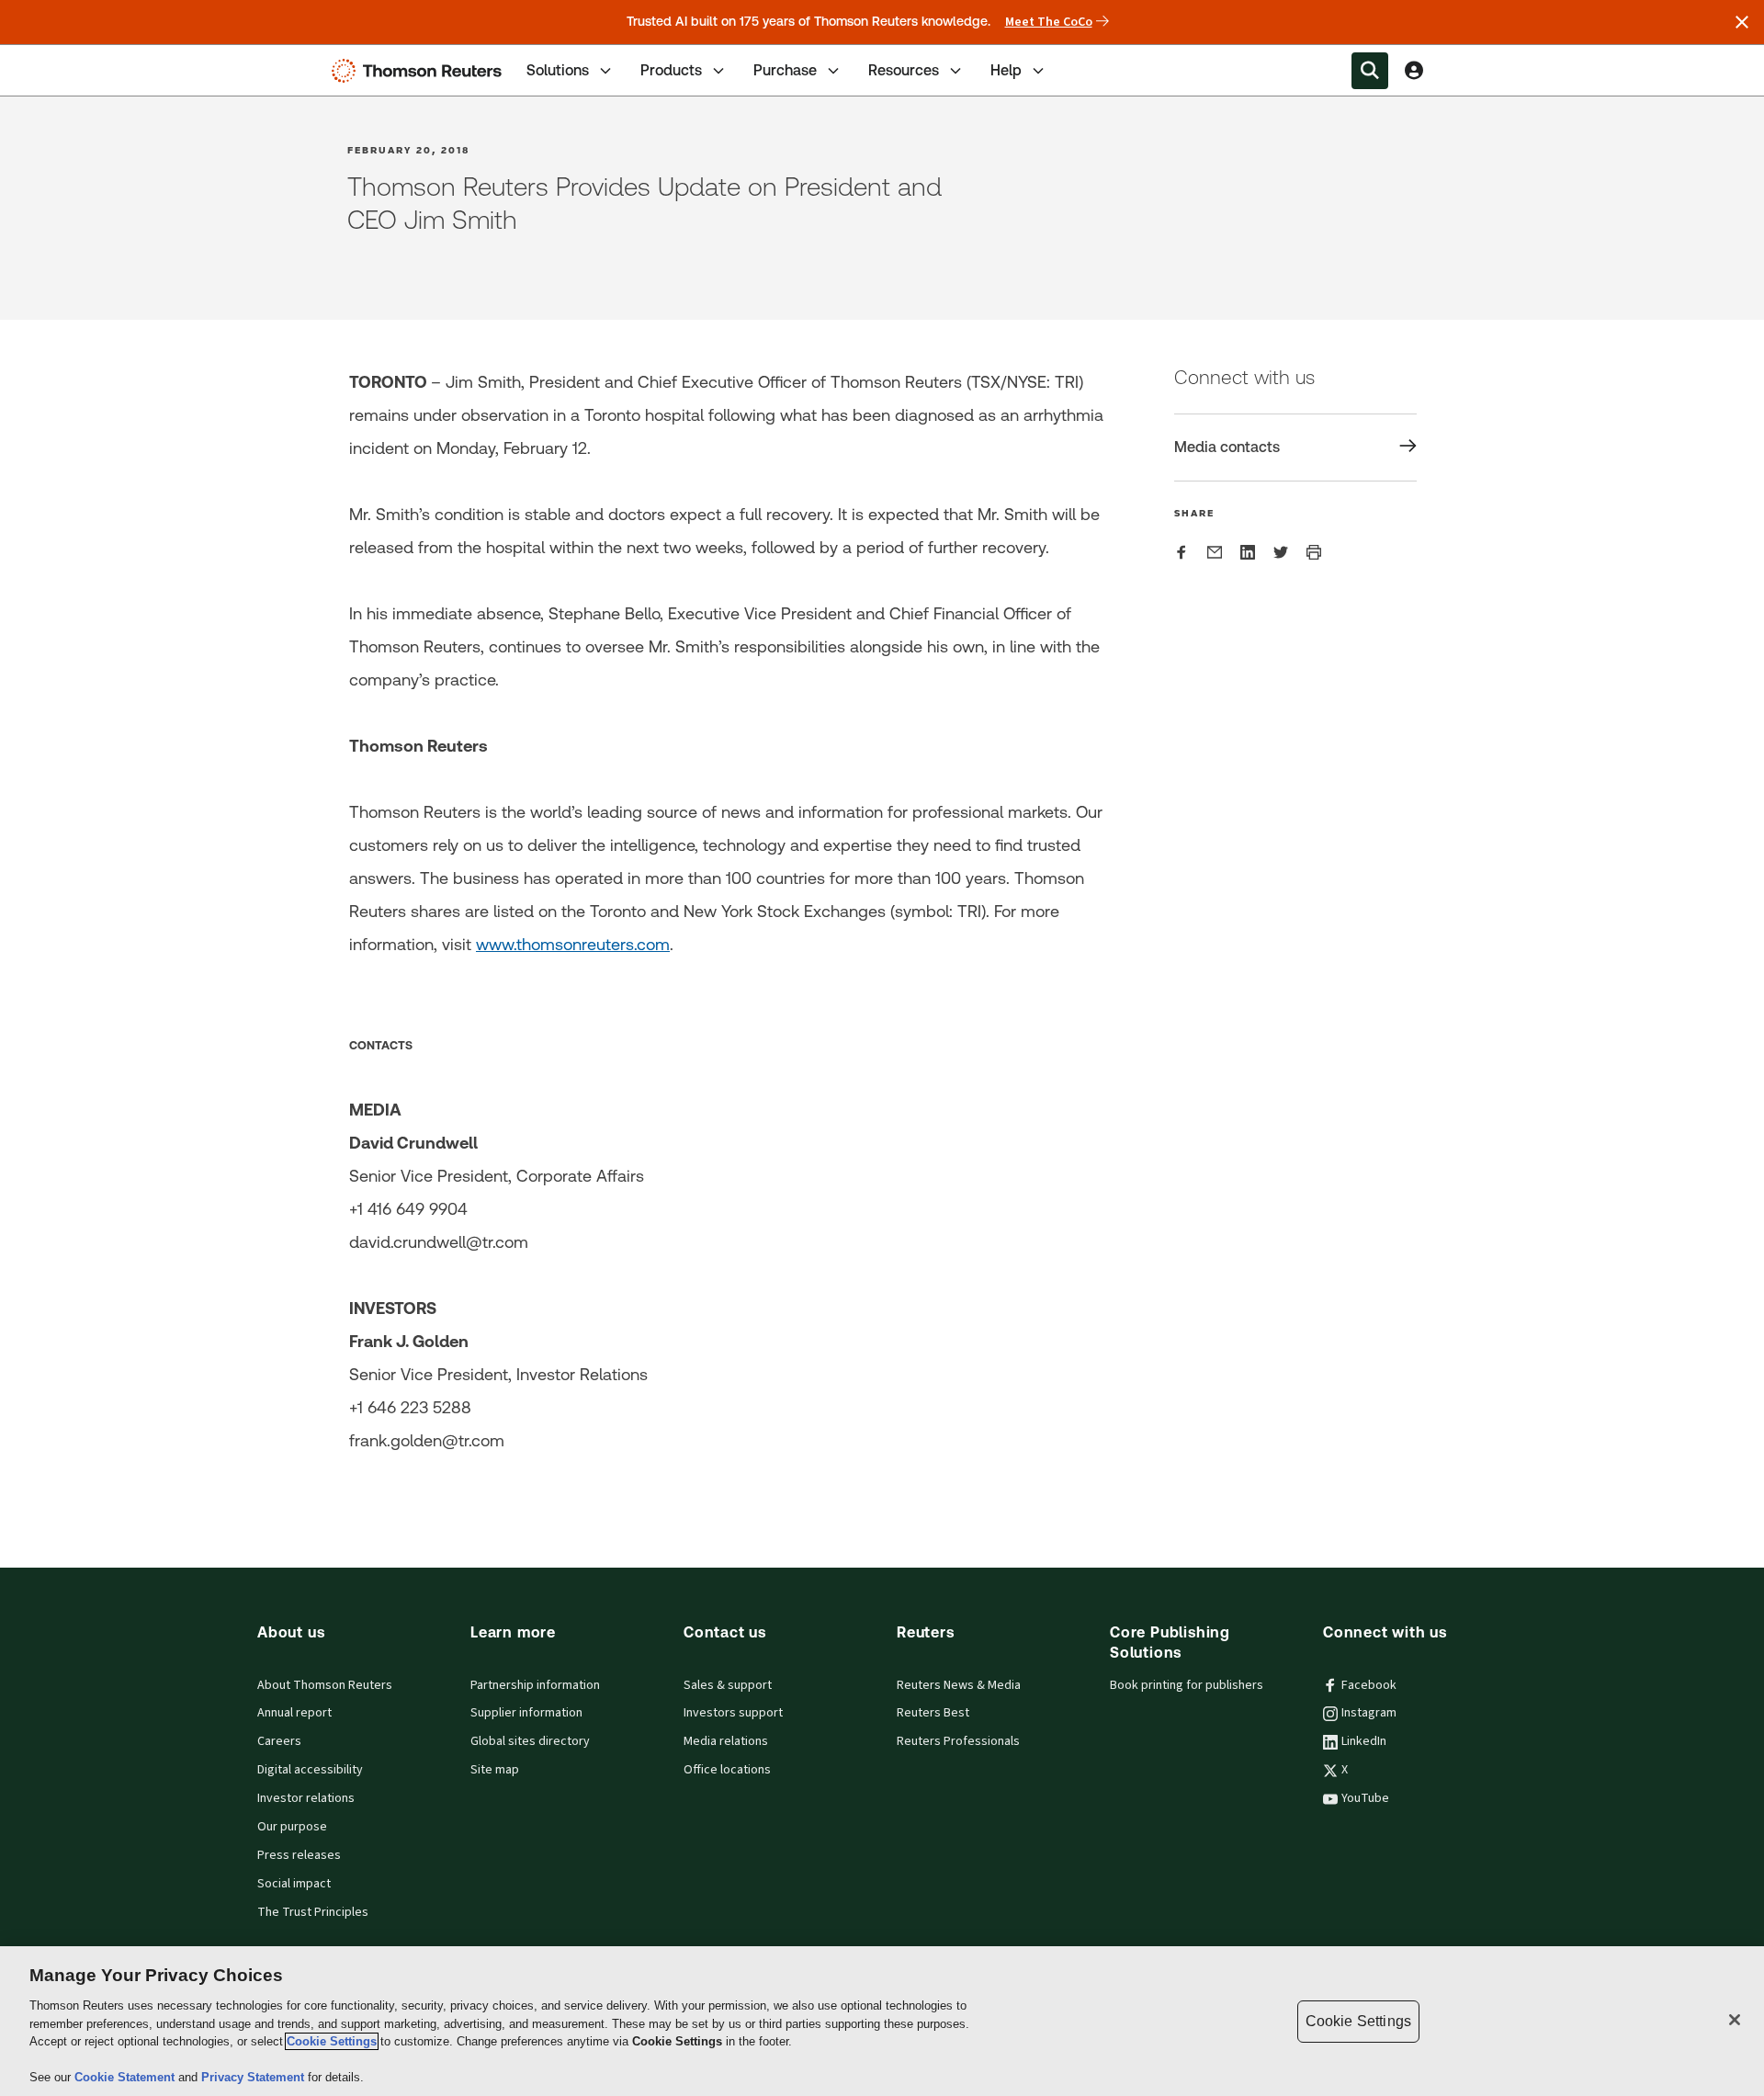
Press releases (299, 1855)
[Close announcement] (1742, 22)
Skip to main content (83, 59)
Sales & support (728, 1685)
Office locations (727, 1770)
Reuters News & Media (959, 1685)
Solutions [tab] (558, 70)
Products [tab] (671, 70)
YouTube (1365, 1798)
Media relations (726, 1741)
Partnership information (535, 1685)
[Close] (1735, 2020)
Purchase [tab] (785, 70)
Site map (495, 1770)
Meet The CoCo (1049, 22)
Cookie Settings (332, 2041)
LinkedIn (1364, 1741)
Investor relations (306, 1798)
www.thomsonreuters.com (573, 944)
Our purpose (292, 1827)
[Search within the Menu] (1370, 71)
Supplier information (526, 1713)
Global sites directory (530, 1741)
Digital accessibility (310, 1770)
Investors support (733, 1713)
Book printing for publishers (1187, 1685)
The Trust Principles (313, 1912)
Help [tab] (1006, 70)
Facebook (1369, 1685)
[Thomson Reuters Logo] (421, 71)
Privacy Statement (254, 2077)
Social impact (294, 1884)
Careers (279, 1741)
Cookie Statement (126, 2077)
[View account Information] (1414, 71)
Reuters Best (933, 1713)
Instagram (1369, 1713)
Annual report (294, 1713)
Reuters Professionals (958, 1741)
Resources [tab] (904, 70)
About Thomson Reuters (325, 1685)
